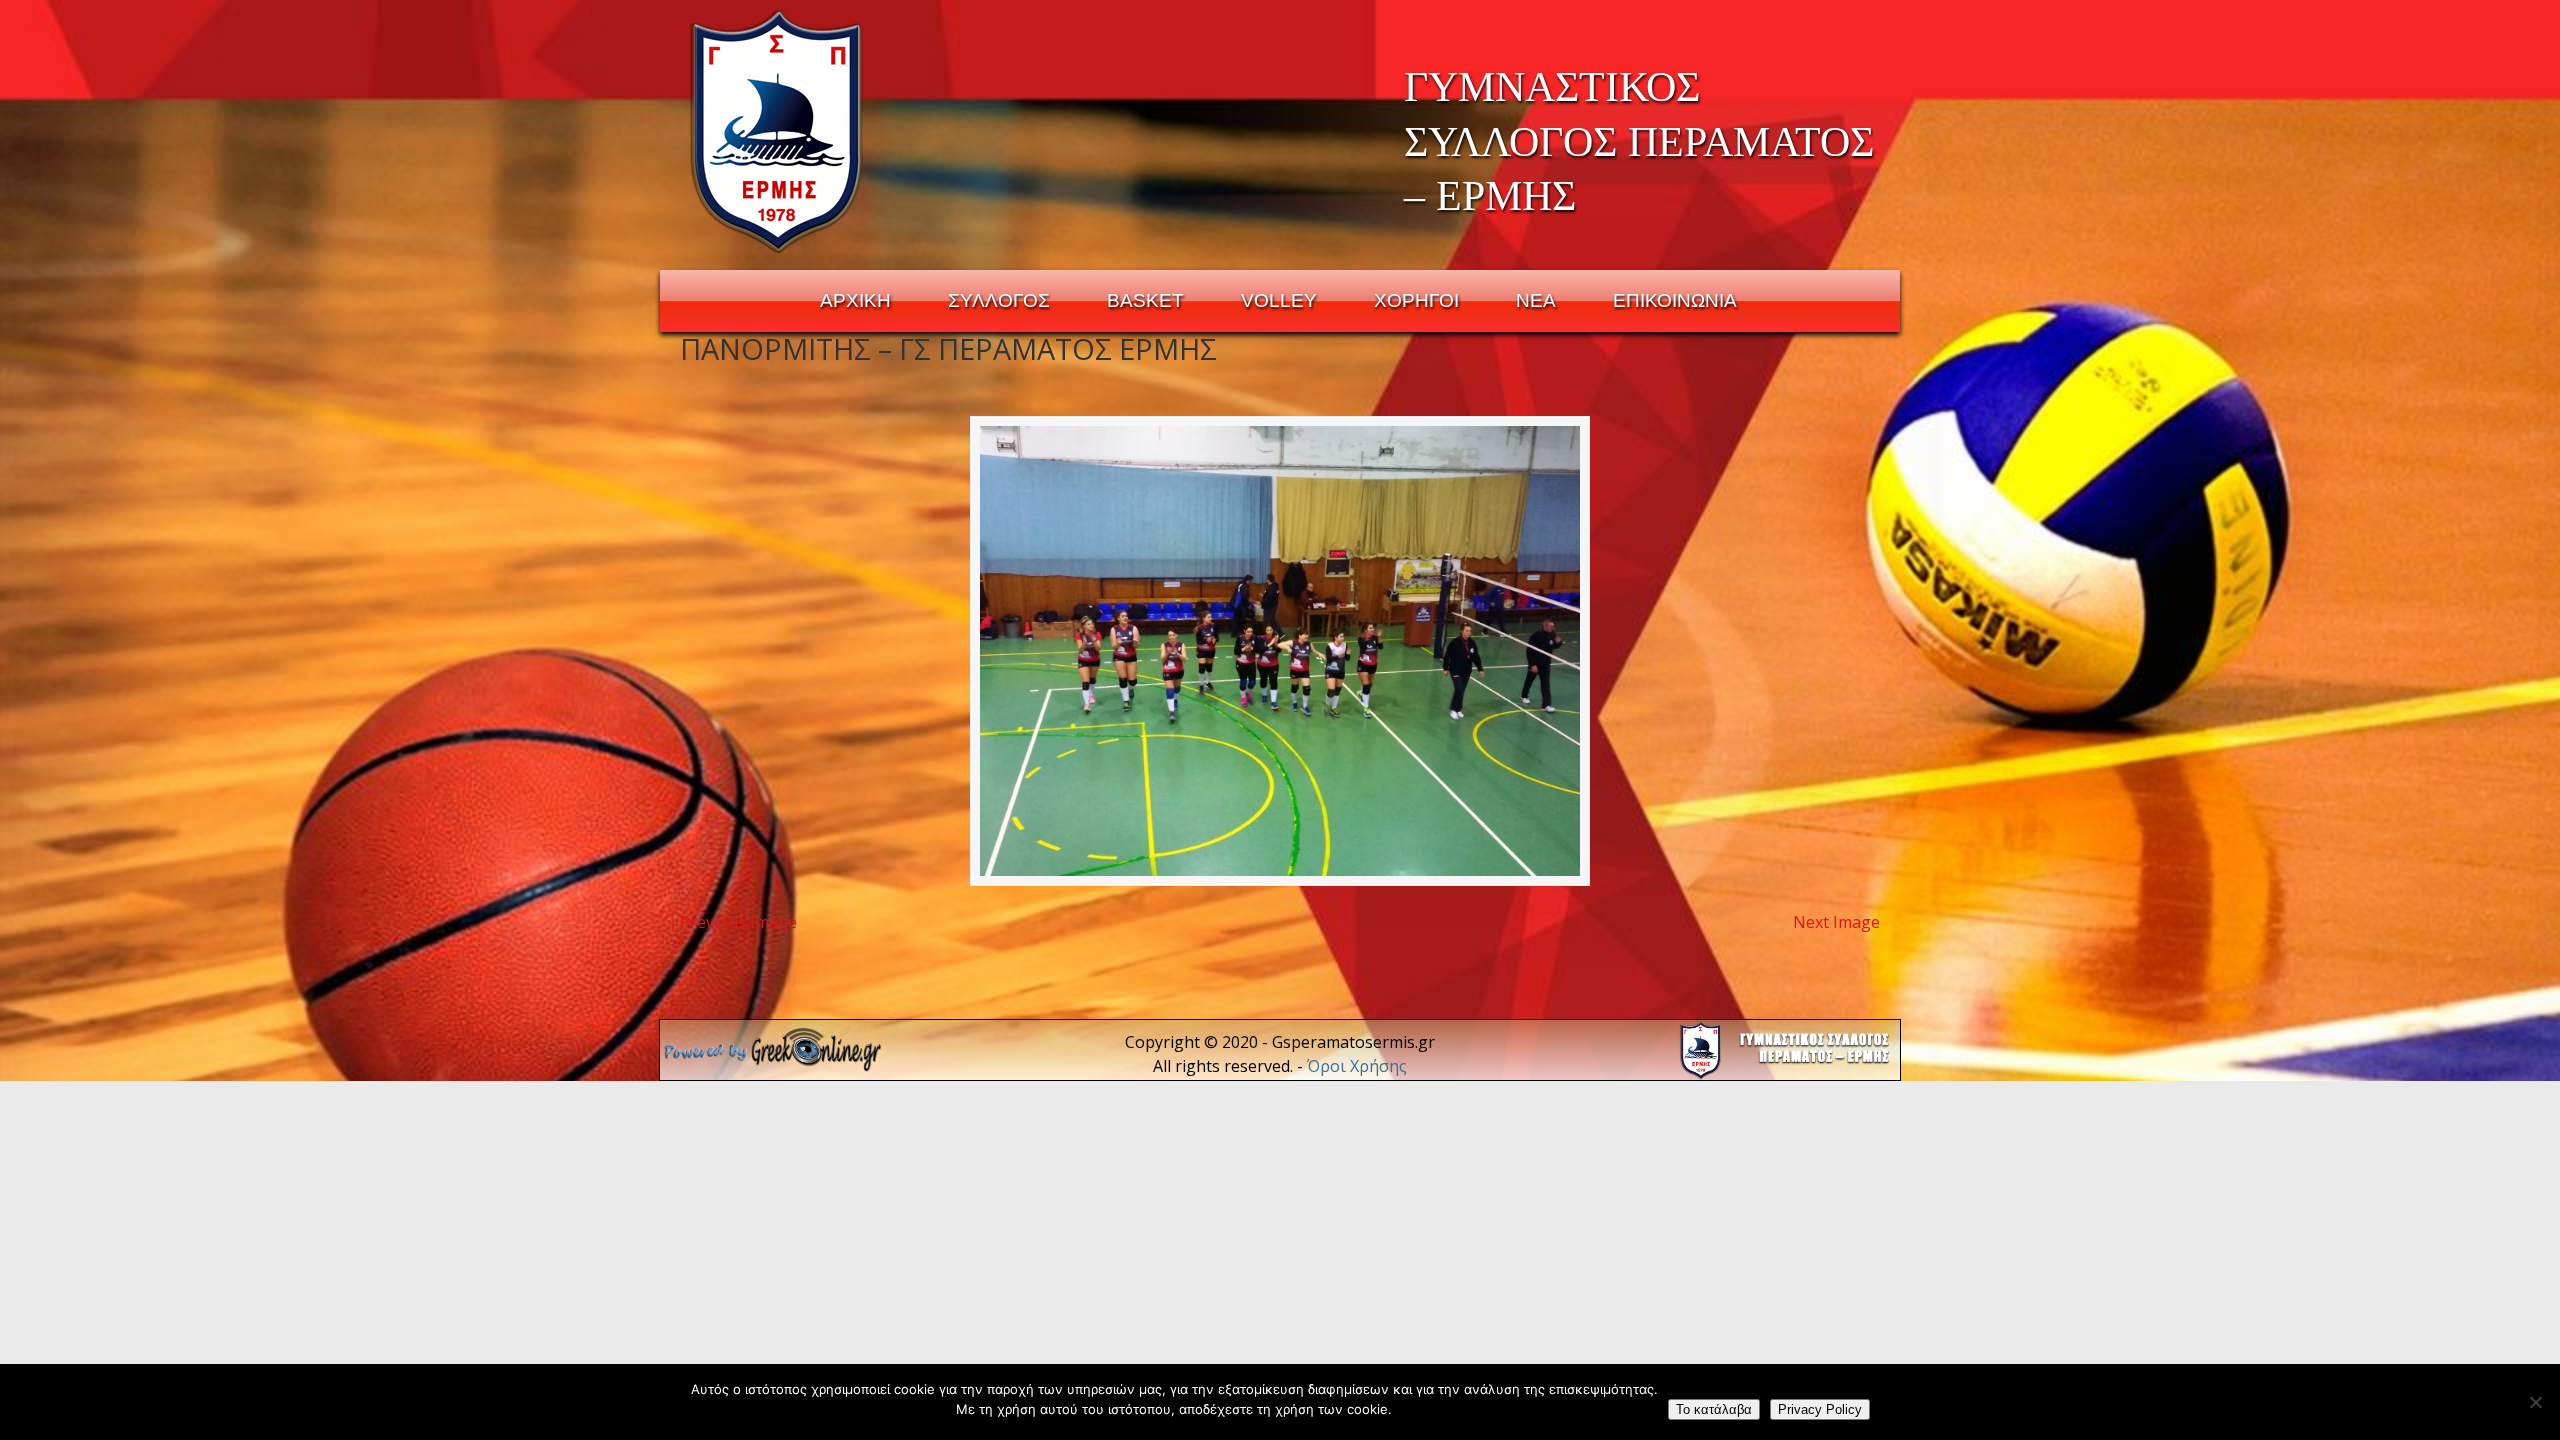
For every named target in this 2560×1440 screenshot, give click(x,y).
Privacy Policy (1820, 1409)
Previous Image (738, 922)
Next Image (1836, 922)
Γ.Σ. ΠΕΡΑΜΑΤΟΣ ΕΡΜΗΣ (777, 131)
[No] (2535, 1402)
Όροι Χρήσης (1357, 1066)
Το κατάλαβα (1714, 1409)
